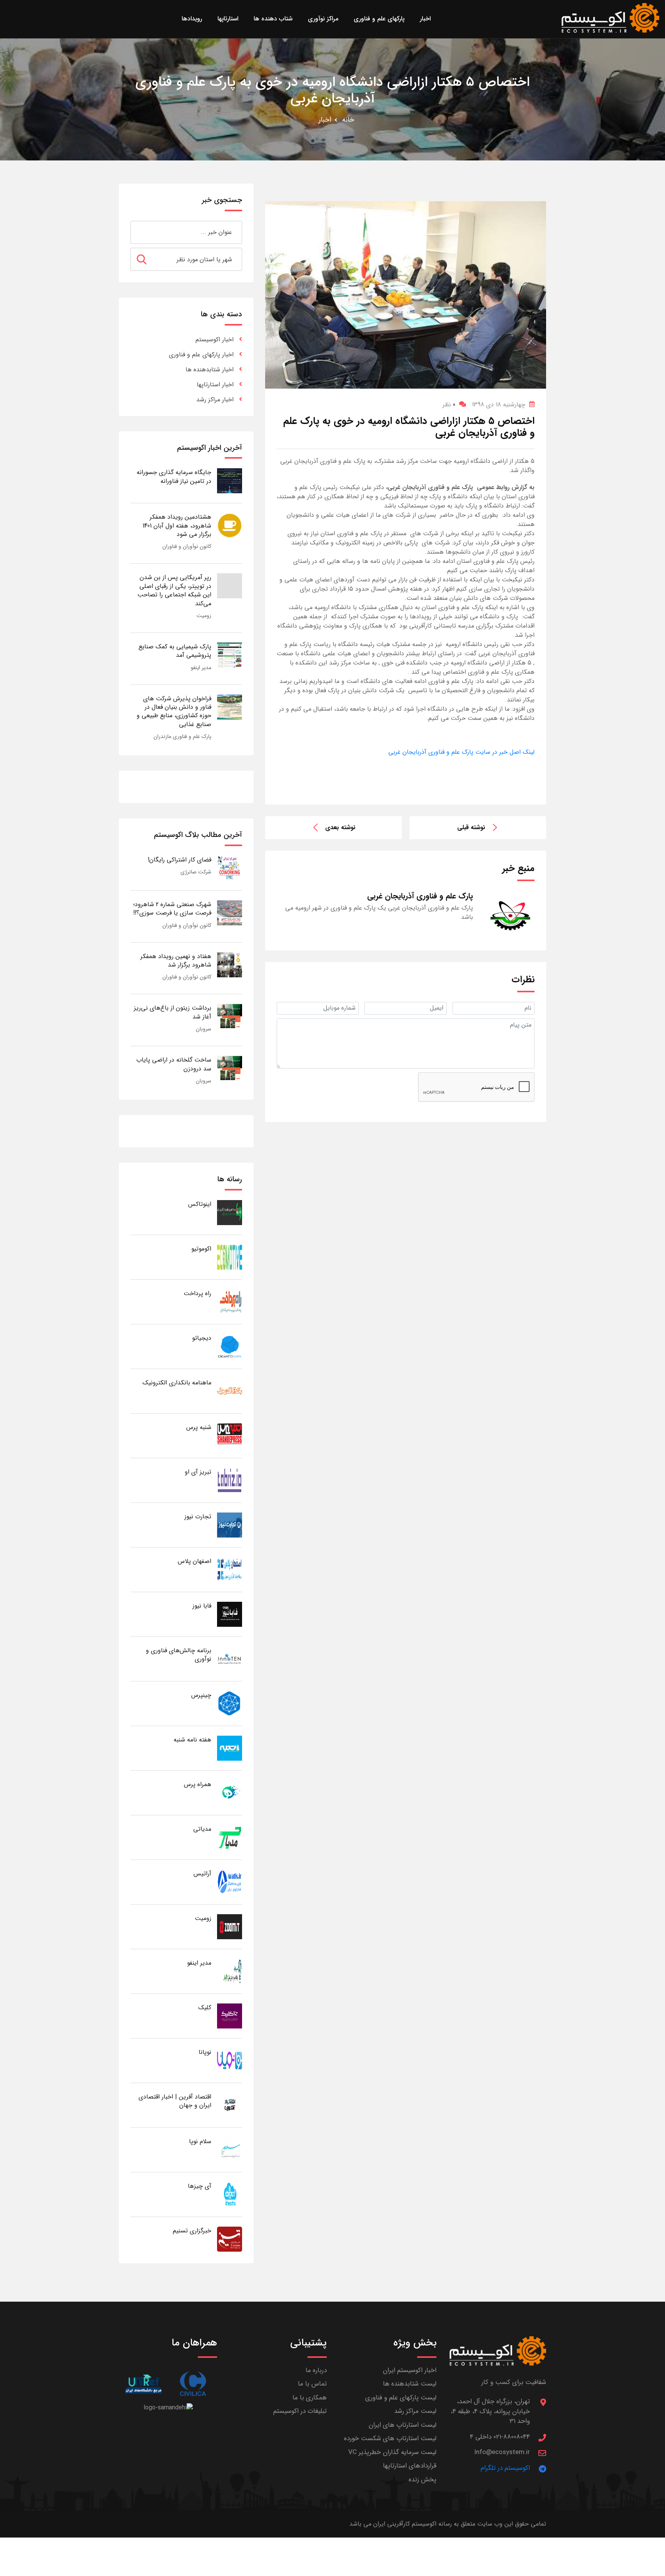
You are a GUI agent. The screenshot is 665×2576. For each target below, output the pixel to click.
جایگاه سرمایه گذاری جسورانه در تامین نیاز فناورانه (174, 477)
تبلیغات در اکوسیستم (300, 2411)
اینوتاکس (200, 1204)
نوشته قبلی (471, 827)
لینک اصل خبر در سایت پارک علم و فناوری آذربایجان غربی (461, 752)
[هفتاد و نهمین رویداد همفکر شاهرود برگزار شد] (230, 964)
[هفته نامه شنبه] (230, 1748)
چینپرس (201, 1695)
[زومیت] (230, 1926)
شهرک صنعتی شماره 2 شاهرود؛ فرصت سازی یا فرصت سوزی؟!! (172, 909)
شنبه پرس (199, 1427)
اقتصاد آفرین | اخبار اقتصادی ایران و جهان (175, 2101)
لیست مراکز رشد (415, 2411)
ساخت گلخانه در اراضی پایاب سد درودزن (174, 1064)
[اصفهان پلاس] (230, 1569)
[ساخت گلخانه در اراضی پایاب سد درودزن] (230, 1068)
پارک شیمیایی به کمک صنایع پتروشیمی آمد (175, 651)
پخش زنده (423, 2480)
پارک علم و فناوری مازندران (182, 736)
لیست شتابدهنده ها (410, 2384)
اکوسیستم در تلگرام (505, 2468)
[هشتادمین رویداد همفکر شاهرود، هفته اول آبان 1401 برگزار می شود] (230, 525)
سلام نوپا (200, 2141)
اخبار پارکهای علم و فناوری (201, 355)
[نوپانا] (230, 2060)
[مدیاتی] (230, 1837)
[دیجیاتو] (230, 1346)
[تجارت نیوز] (230, 1525)
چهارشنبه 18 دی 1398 (499, 405)
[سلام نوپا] (230, 2149)
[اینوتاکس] (230, 1212)
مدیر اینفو (201, 668)
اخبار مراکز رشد (215, 400)
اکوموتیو (201, 1249)
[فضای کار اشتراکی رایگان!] (230, 868)
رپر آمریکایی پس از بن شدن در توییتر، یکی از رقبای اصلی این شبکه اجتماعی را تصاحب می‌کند (174, 590)
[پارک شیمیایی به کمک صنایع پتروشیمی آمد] (230, 655)
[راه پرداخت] (230, 1301)
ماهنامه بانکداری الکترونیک (177, 1383)
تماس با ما (312, 2384)
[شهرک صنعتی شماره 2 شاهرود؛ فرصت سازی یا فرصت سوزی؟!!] (230, 912)
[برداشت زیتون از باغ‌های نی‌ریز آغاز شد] (230, 1016)
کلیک (205, 2008)
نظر (449, 405)
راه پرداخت (197, 1293)
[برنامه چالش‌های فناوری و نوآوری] (230, 1659)
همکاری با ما (310, 2398)
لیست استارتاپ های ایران (403, 2425)
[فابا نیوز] (230, 1614)
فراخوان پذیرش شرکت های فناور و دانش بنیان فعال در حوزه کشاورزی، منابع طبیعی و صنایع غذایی (174, 711)
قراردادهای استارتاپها (410, 2466)
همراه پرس (198, 1784)
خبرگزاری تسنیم (192, 2231)
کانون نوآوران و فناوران (187, 546)
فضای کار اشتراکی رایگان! (180, 860)
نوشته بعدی (340, 827)
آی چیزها (200, 2186)
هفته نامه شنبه (192, 1740)
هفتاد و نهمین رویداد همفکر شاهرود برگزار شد (176, 961)
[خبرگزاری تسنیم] (230, 2239)
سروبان (204, 1029)
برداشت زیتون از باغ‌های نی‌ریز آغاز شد (173, 1012)
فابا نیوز (202, 1606)
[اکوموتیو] (230, 1257)
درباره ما (316, 2370)
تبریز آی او (198, 1472)
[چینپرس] (230, 1703)
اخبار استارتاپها (215, 385)
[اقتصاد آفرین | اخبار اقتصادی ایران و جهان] (230, 2105)
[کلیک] (230, 2016)
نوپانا (205, 2052)
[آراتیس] (230, 1882)
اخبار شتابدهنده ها (210, 370)
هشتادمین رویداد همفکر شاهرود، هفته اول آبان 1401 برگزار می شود (177, 526)
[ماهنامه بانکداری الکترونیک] (230, 1391)
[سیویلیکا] (193, 2384)
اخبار (325, 120)
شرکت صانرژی (196, 872)
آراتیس (202, 1874)
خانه (348, 120)
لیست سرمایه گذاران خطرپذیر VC (392, 2452)
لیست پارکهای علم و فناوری (401, 2398)
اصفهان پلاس (195, 1561)
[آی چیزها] (230, 2194)
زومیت (204, 616)
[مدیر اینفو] (230, 1971)
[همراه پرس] (230, 1792)
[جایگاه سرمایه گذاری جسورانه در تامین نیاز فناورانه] (230, 480)
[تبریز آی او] (230, 1480)
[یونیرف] (143, 2384)
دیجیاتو (202, 1338)
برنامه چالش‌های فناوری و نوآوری (179, 1655)
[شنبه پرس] (230, 1435)
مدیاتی (202, 1829)
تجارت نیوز (198, 1517)
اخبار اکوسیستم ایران (410, 2370)
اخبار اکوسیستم (215, 340)
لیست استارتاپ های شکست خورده (390, 2438)
